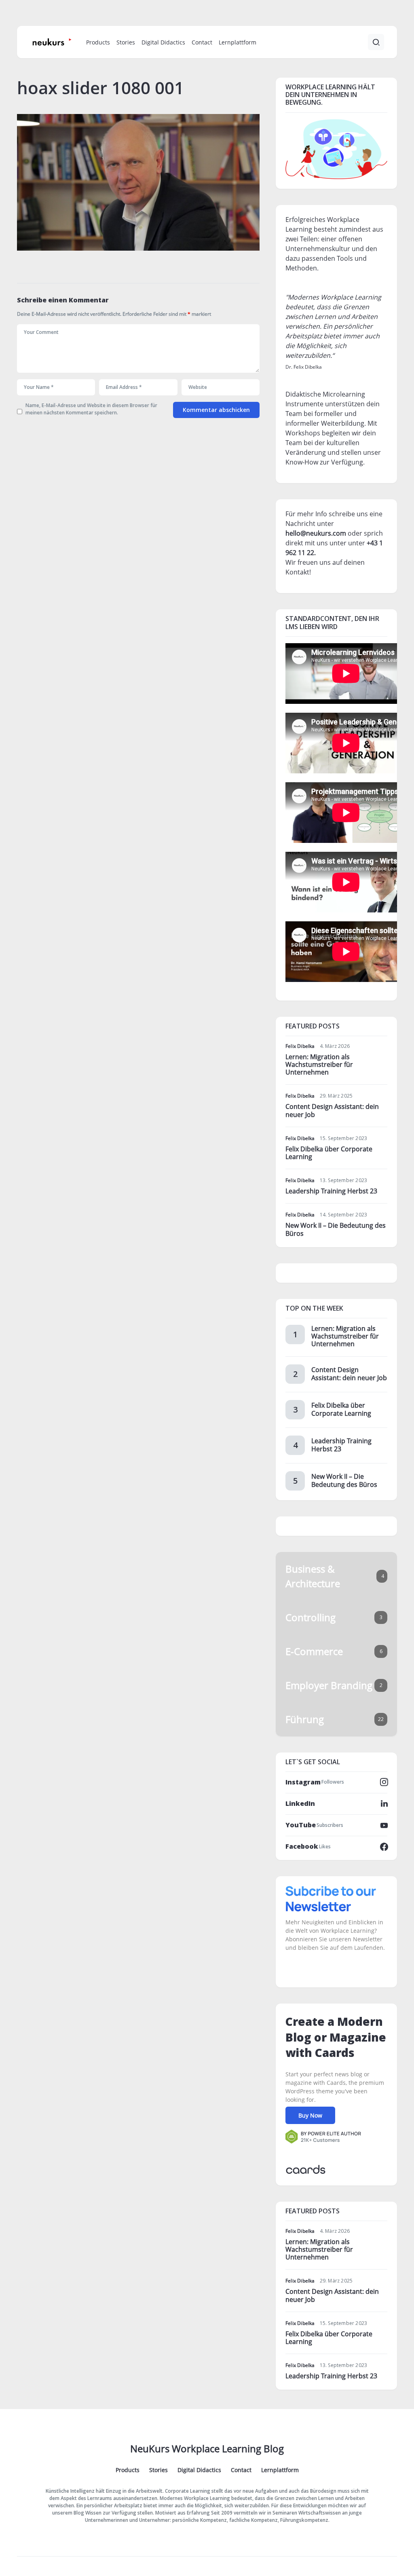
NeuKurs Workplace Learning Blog (207, 2448)
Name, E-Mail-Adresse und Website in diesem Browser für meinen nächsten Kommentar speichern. (91, 409)
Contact (241, 2470)
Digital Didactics (199, 2470)
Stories (158, 2470)
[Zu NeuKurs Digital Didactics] (336, 148)
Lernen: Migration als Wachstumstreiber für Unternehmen (319, 1064)
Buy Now (310, 2115)
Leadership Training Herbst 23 (331, 1191)
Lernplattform (280, 2470)
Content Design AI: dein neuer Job (332, 1110)
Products (128, 2470)
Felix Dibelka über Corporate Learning (329, 1153)
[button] (376, 42)
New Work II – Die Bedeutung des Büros (336, 1229)
